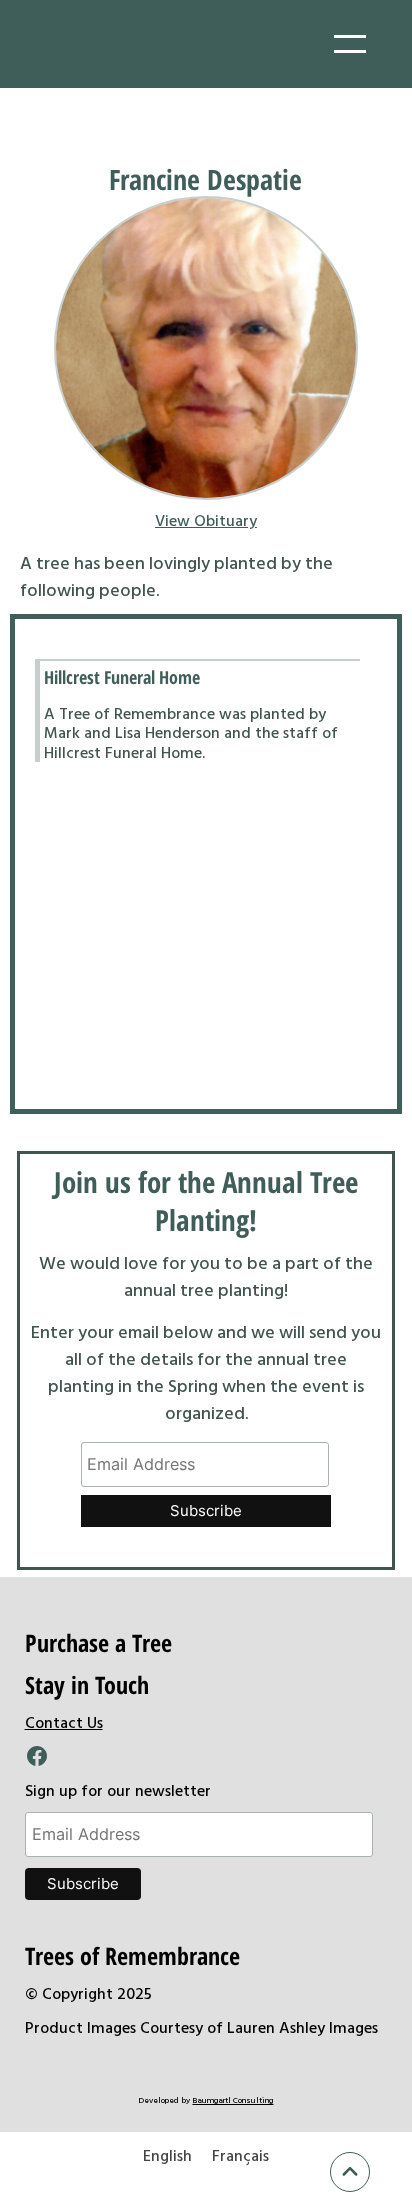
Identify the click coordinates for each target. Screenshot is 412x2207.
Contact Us (64, 1722)
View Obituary (206, 520)
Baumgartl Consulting (232, 2100)
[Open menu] (350, 44)
